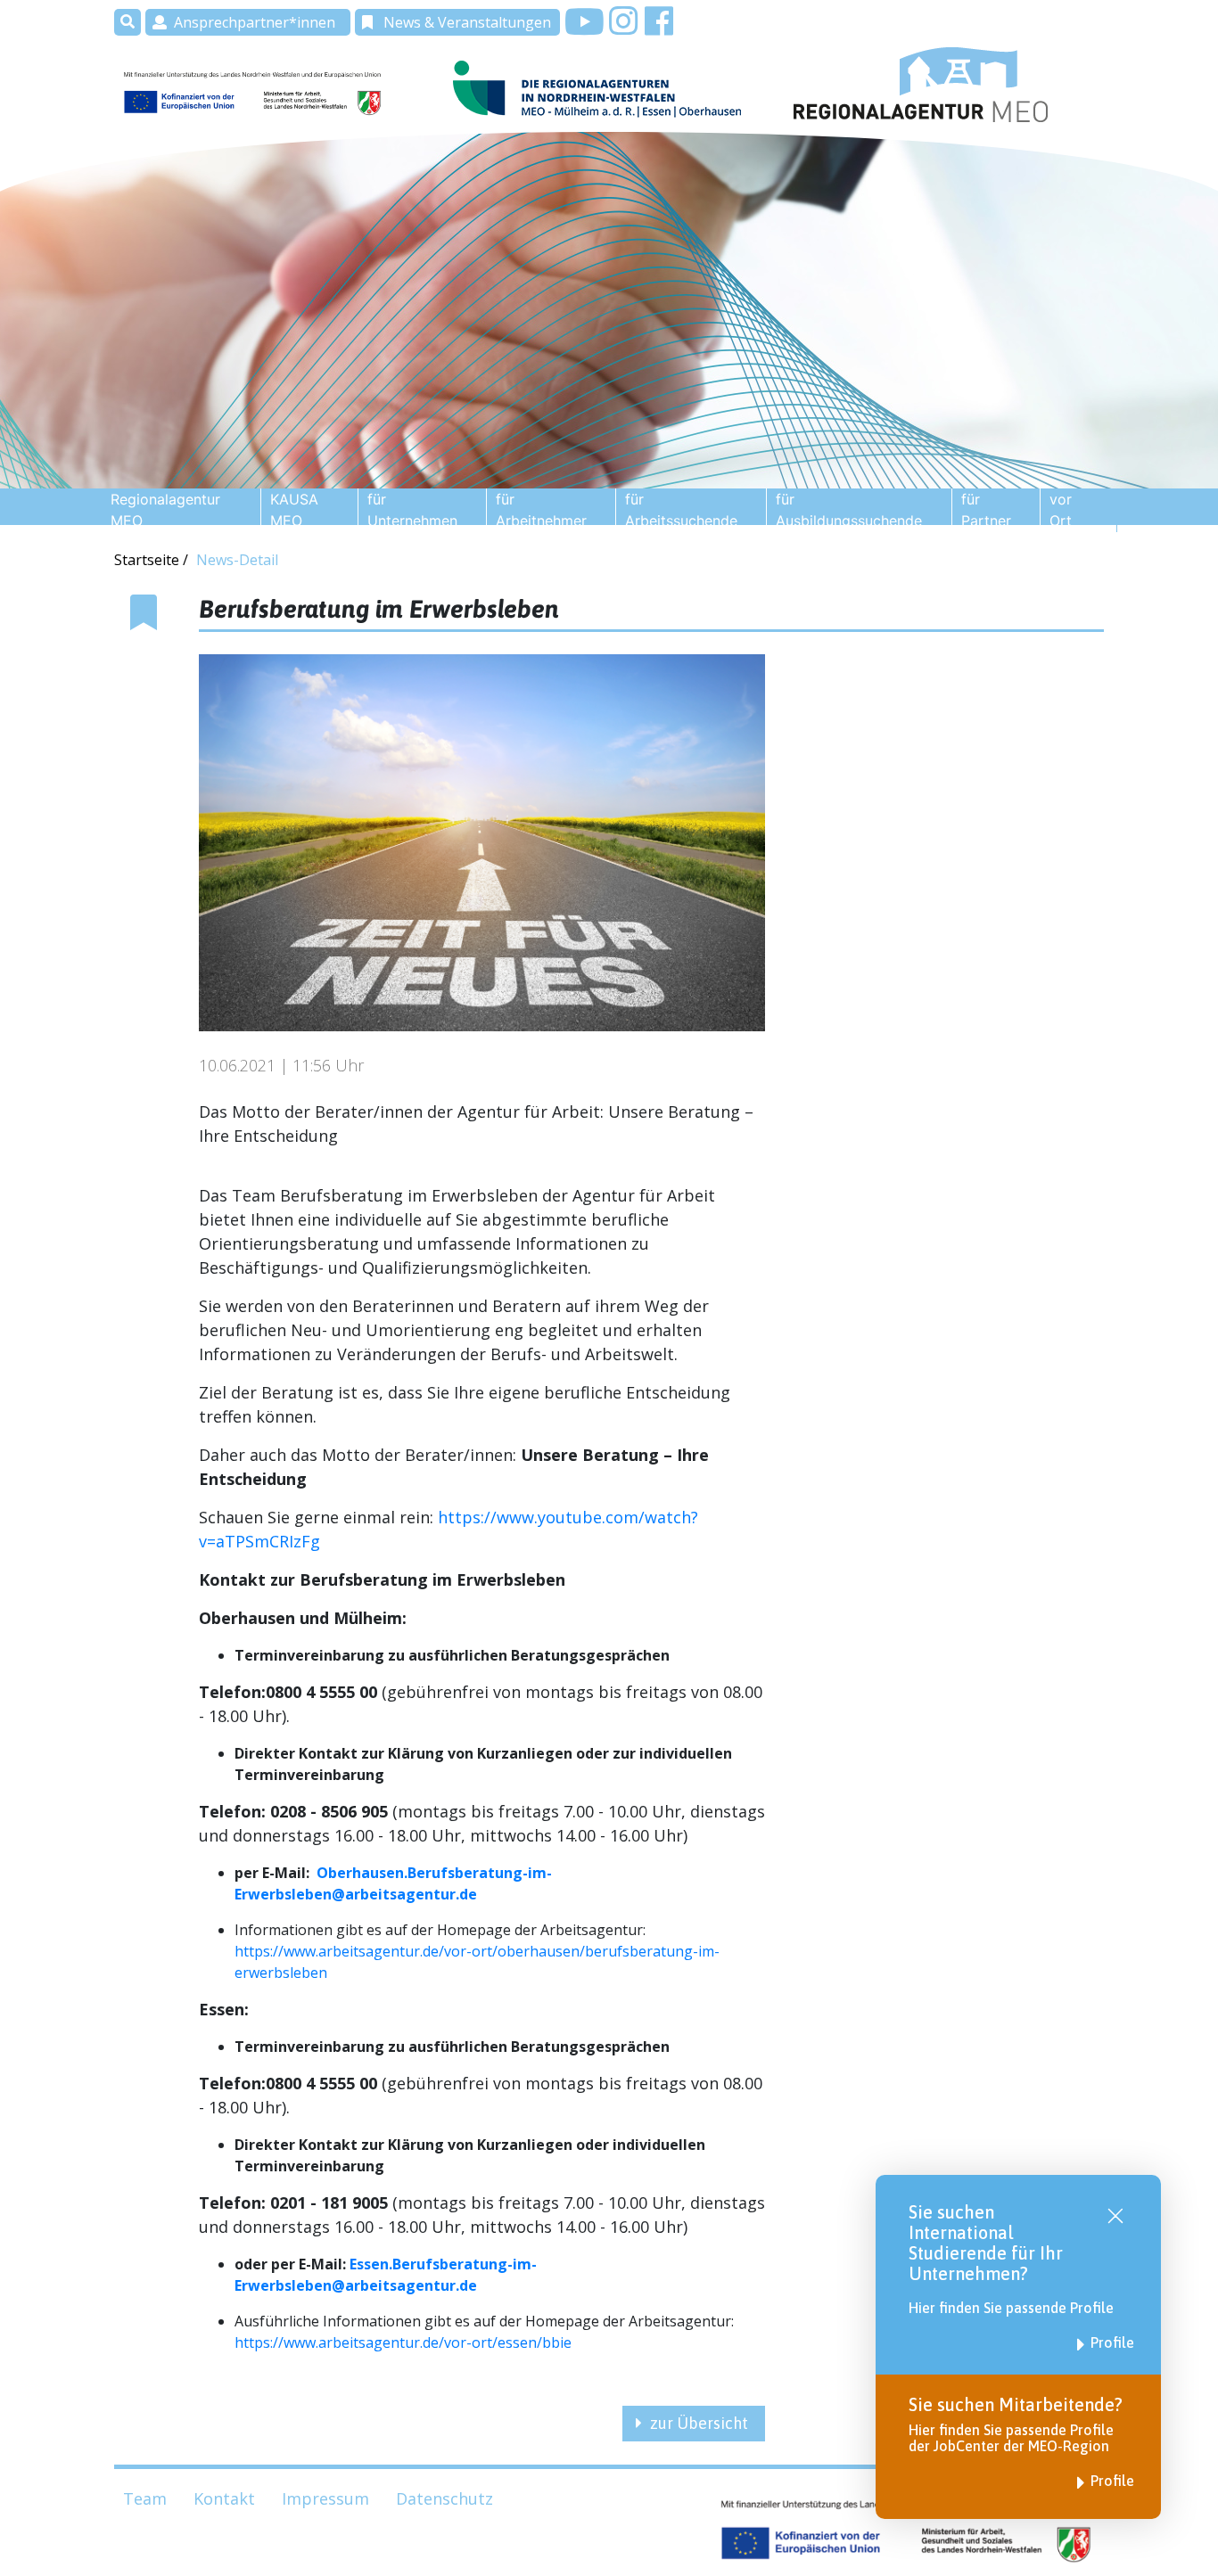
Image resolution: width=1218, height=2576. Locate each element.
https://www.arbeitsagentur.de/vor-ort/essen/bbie (403, 2342)
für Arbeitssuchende (681, 510)
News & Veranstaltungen (467, 22)
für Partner (986, 510)
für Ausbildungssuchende (849, 510)
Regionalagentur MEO (165, 510)
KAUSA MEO (294, 510)
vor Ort (1061, 510)
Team (145, 2498)
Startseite (148, 560)
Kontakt (224, 2498)
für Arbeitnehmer (541, 510)
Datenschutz (444, 2498)
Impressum (325, 2498)
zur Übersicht (699, 2423)
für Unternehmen (412, 510)
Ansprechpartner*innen (255, 22)
